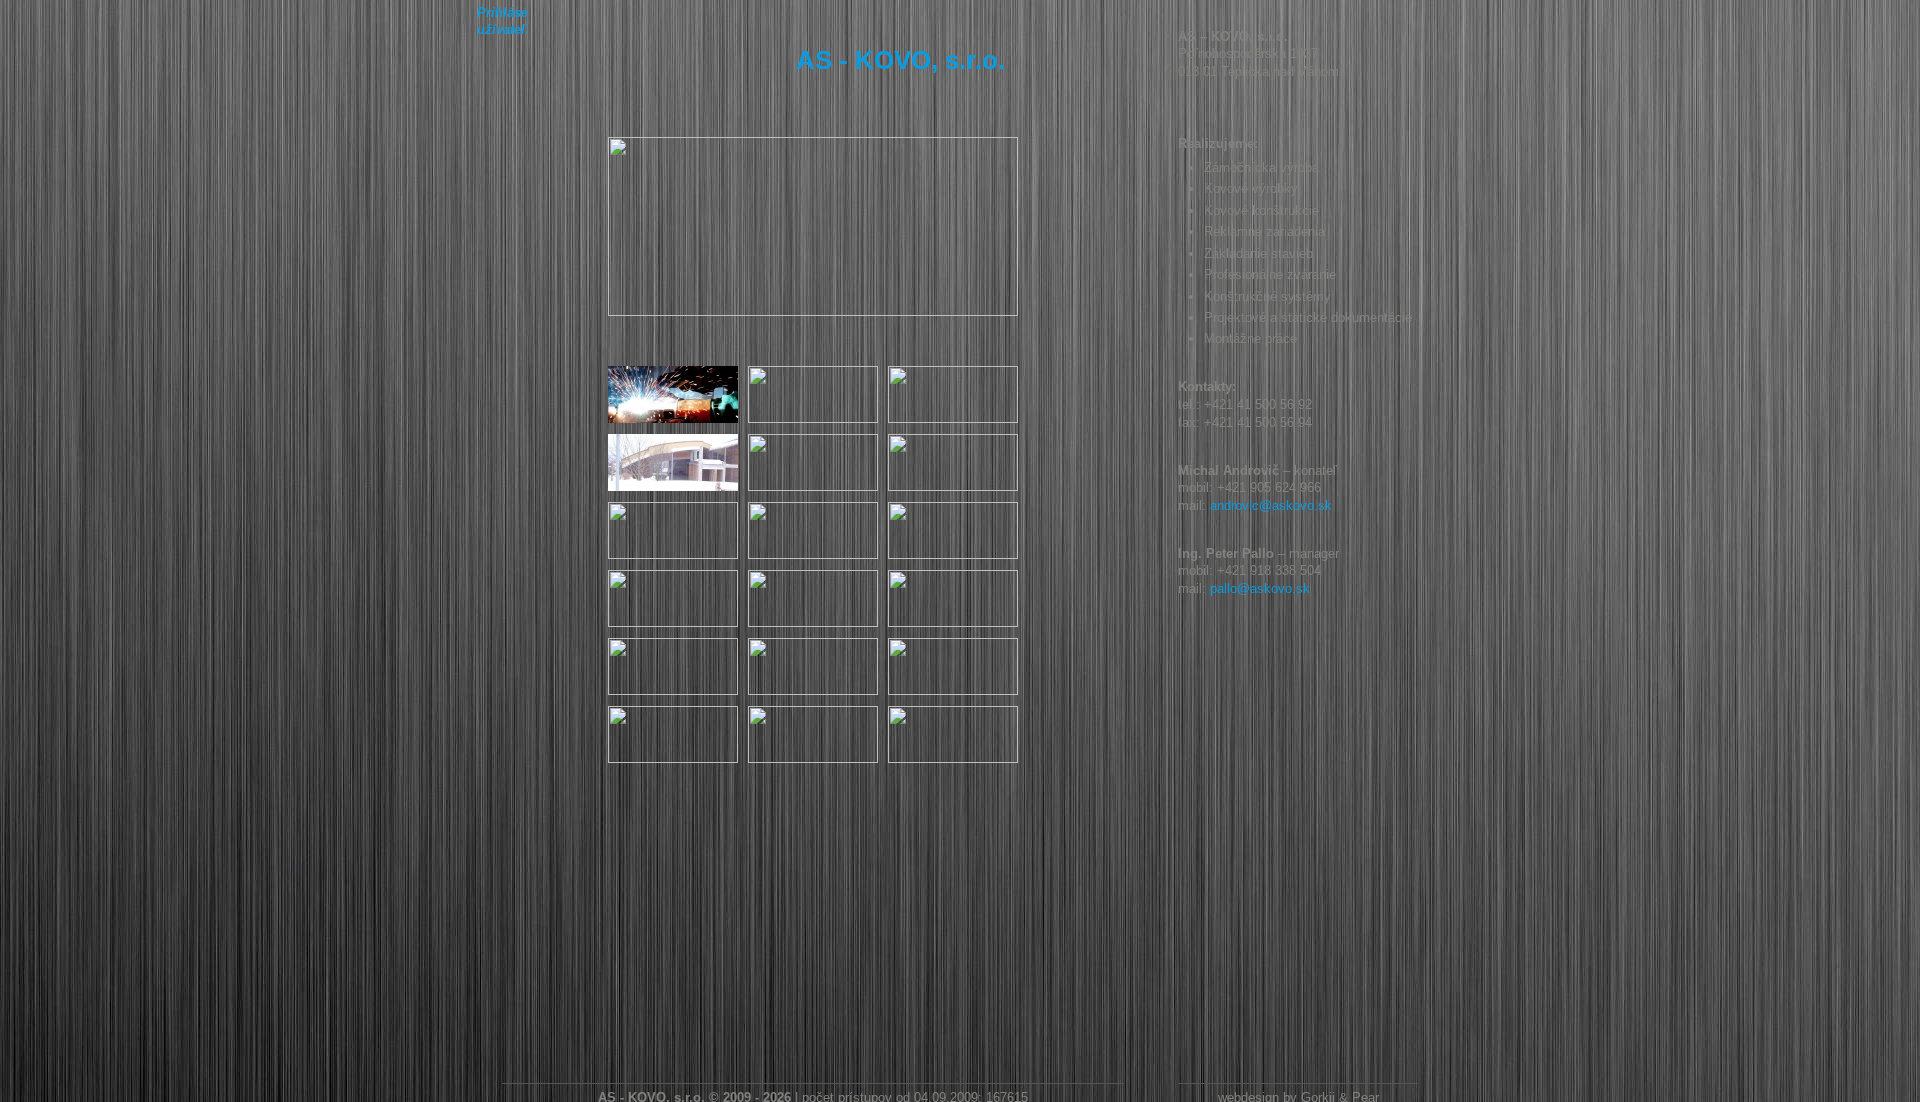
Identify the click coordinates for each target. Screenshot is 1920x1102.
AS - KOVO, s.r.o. (900, 60)
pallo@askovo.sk (1260, 588)
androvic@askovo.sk (1271, 505)
